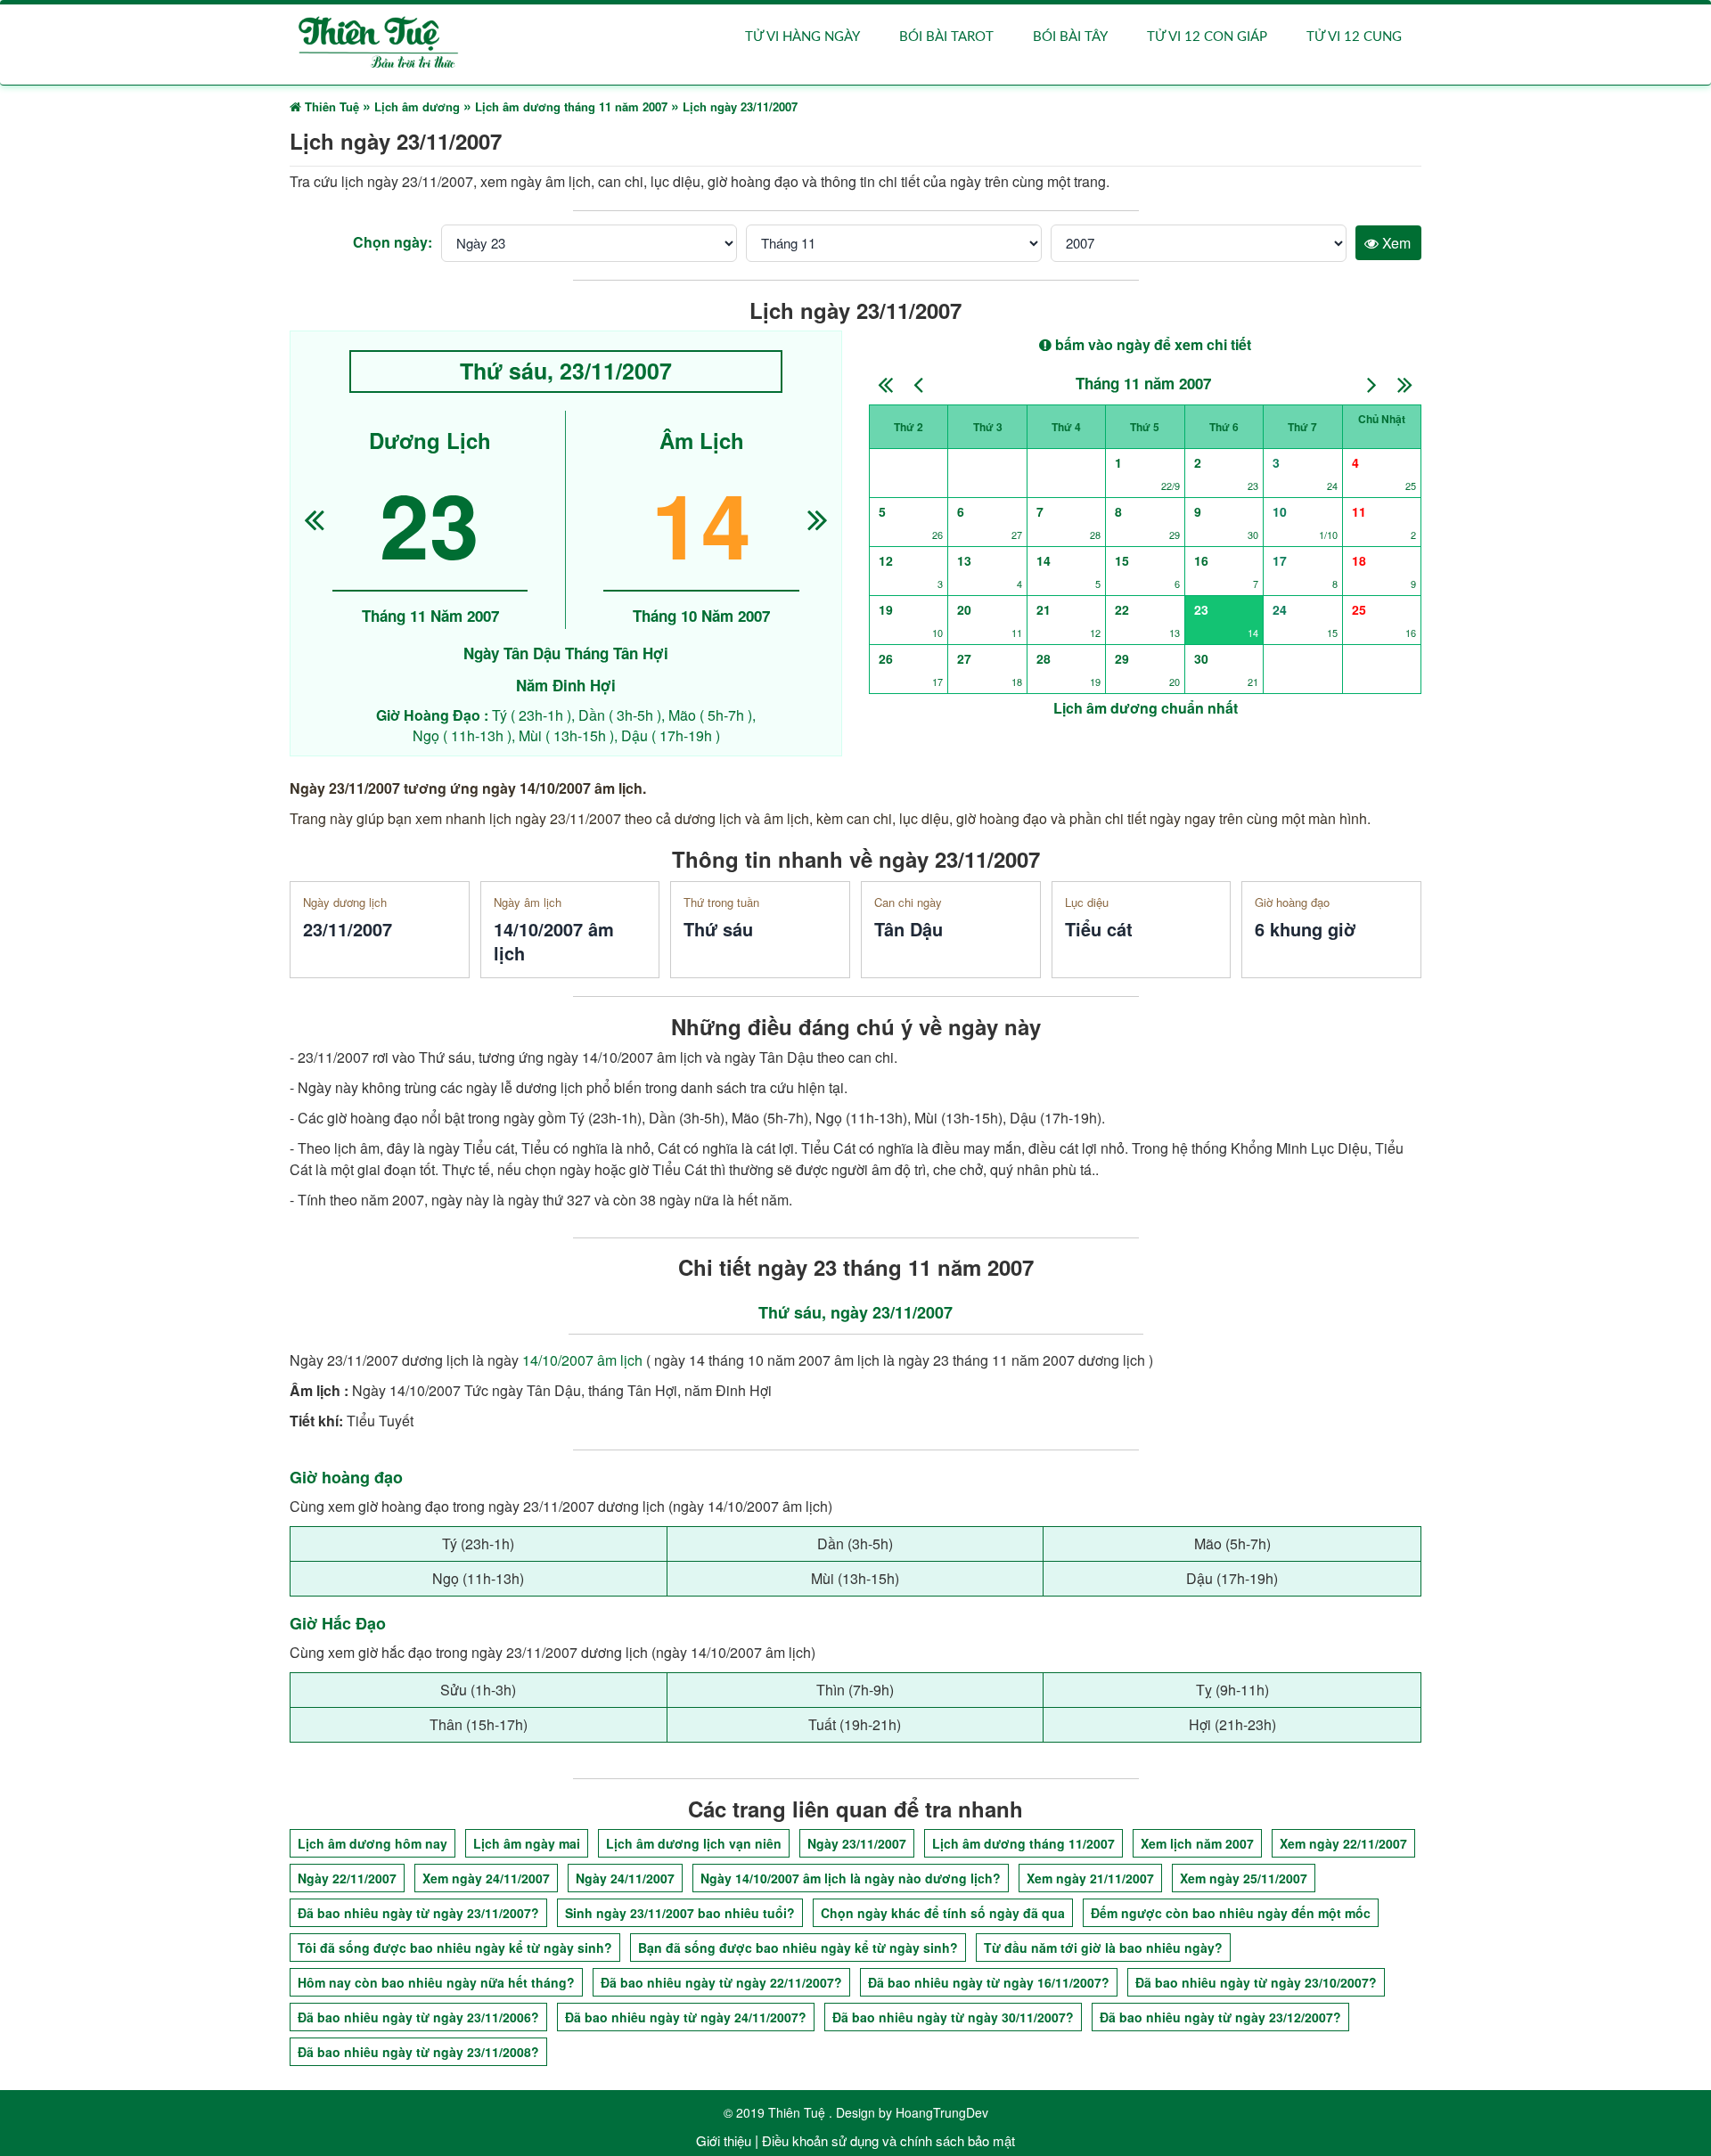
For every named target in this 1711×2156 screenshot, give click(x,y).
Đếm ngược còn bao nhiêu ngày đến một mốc (1231, 1913)
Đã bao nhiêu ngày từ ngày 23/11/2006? (418, 2017)
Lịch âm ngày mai (527, 1843)
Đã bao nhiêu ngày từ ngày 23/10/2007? (1256, 1982)
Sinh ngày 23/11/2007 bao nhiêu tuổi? (680, 1913)
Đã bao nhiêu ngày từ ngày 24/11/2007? (686, 2017)
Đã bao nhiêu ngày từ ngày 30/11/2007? (953, 2017)
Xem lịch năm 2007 (1197, 1843)
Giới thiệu (724, 2140)
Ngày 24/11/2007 (625, 1878)
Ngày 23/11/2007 (857, 1843)
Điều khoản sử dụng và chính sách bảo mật (888, 2140)
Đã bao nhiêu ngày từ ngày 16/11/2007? (989, 1982)
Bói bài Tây (1070, 37)
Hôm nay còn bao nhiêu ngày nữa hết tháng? (436, 1982)
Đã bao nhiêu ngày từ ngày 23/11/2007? (418, 1913)
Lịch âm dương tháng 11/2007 (1023, 1843)
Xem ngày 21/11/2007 (1090, 1878)
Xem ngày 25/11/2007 (1244, 1878)
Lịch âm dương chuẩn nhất (1146, 708)
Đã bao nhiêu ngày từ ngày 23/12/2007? (1220, 2017)
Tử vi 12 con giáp (1207, 37)
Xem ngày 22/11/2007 (1343, 1843)
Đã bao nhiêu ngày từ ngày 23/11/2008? (418, 2052)
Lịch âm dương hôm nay (372, 1843)
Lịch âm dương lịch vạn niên (694, 1843)
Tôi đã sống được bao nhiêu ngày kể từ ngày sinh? (455, 1948)
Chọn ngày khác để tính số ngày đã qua (943, 1913)
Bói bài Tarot (946, 37)
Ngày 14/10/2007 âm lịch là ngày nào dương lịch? (851, 1878)
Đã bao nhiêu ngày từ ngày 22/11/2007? (721, 1982)
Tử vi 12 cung (1354, 37)
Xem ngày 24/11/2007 (486, 1878)
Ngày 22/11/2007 (347, 1878)
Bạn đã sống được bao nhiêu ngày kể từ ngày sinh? (798, 1948)
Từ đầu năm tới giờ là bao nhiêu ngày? (1103, 1948)
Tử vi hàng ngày (802, 37)
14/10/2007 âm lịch (582, 1360)
